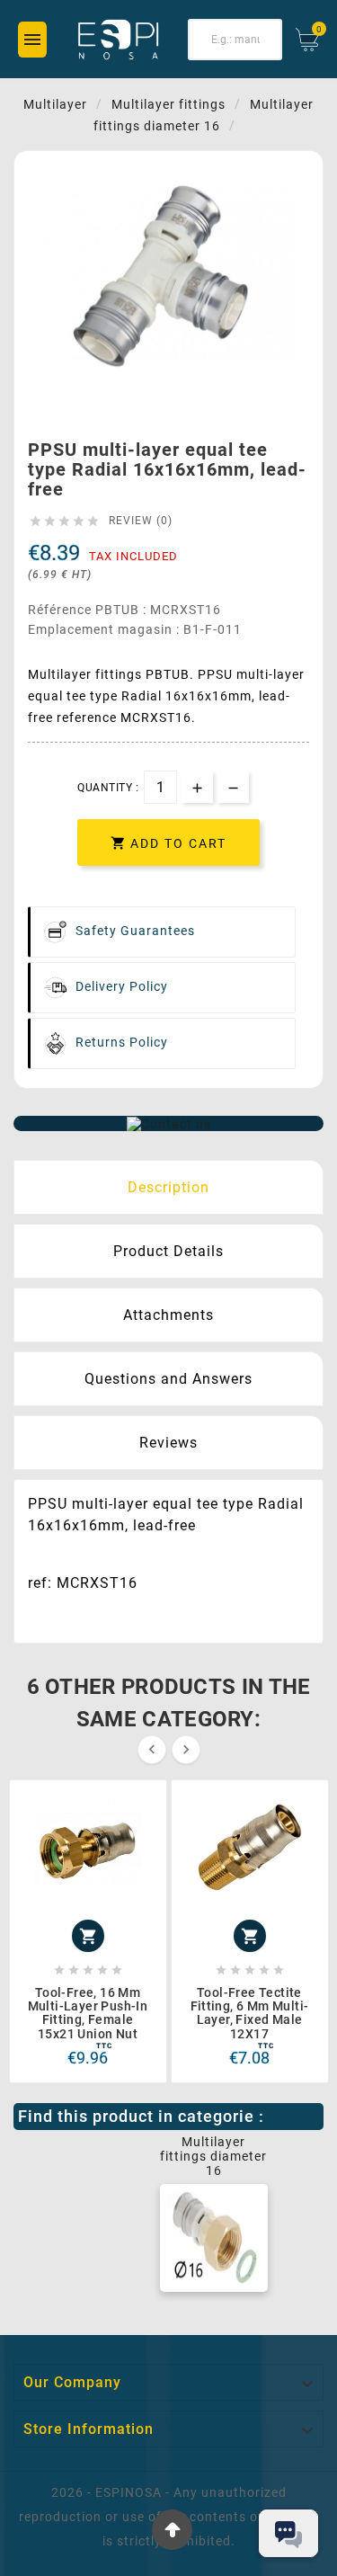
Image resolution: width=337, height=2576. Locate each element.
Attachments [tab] (168, 1315)
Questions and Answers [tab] (168, 1379)
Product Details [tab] (168, 1251)
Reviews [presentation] (168, 1443)
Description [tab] (168, 1187)
